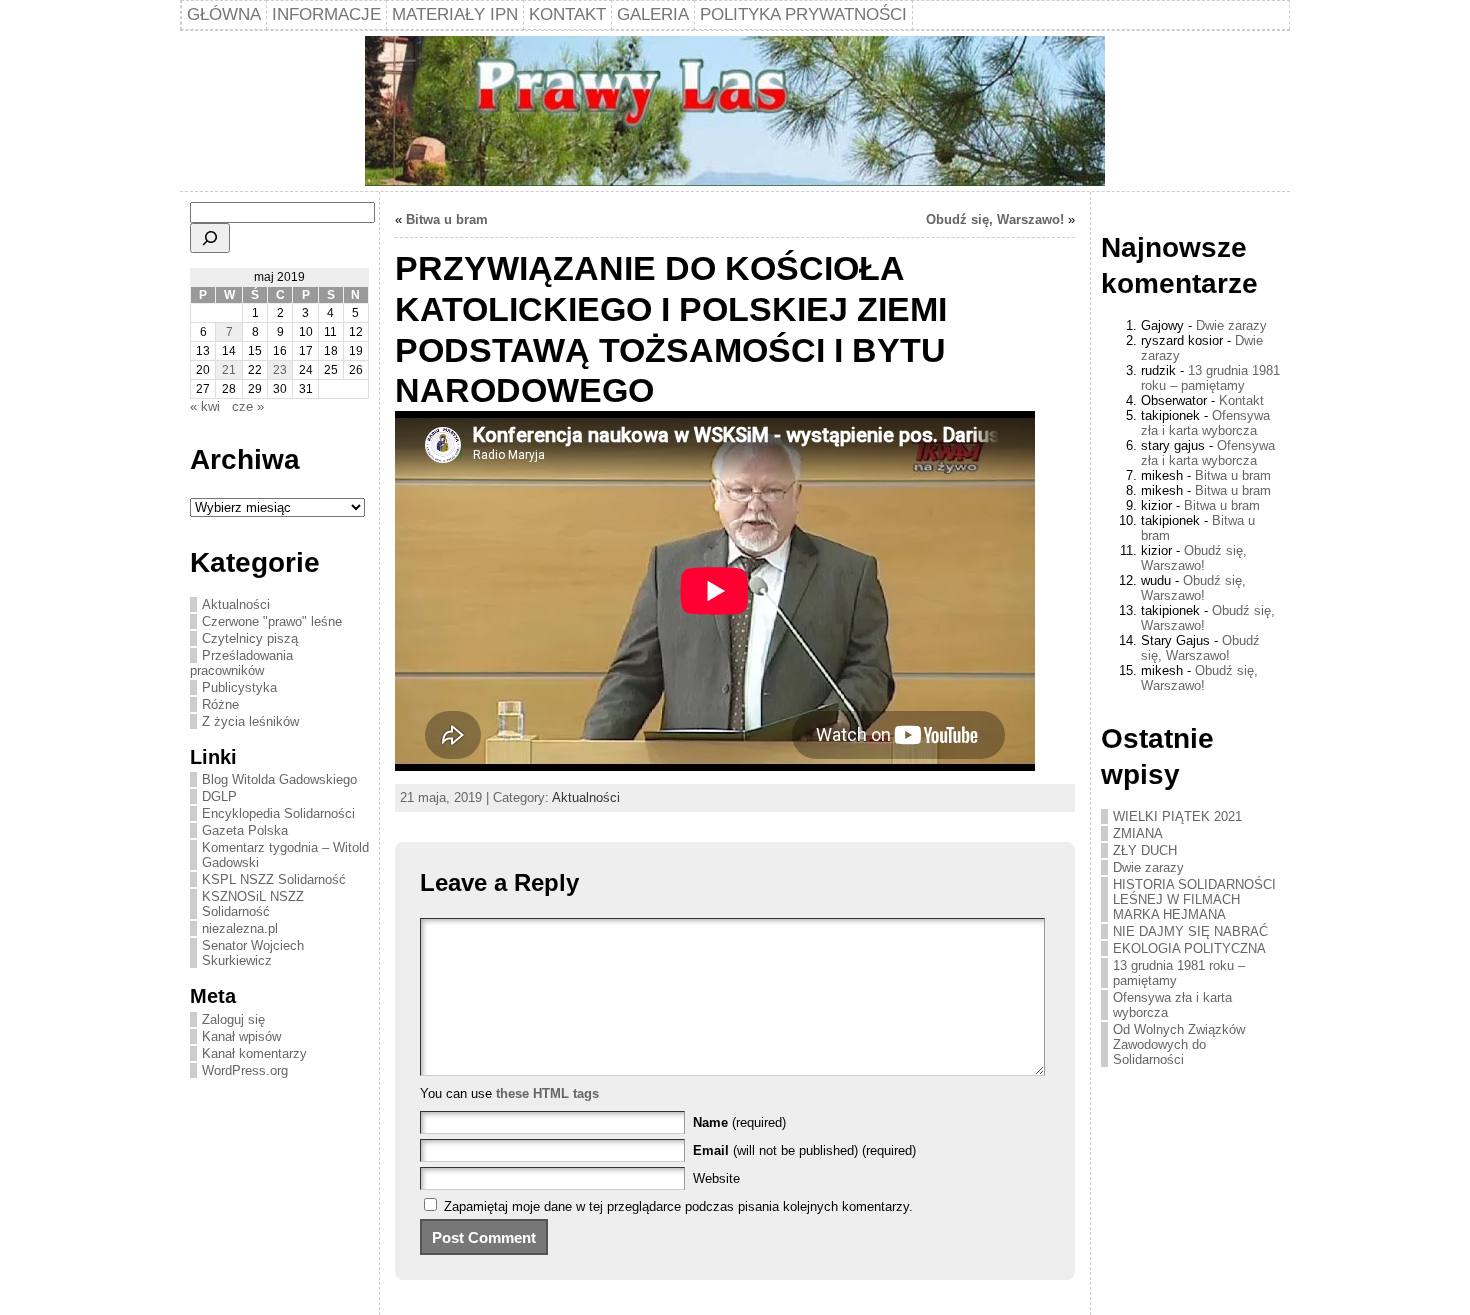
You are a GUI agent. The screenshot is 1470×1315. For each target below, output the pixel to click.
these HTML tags (547, 1093)
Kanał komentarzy (254, 1053)
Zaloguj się (233, 1019)
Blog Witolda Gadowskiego (279, 779)
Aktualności (236, 604)
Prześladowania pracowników (241, 663)
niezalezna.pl (240, 928)
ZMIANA (1138, 833)
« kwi (205, 406)
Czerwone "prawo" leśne (272, 621)
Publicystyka (239, 687)
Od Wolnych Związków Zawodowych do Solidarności (1179, 1044)
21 (229, 370)
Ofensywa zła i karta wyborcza (1205, 423)
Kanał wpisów (241, 1036)
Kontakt (1241, 400)
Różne (220, 704)
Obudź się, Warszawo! (995, 219)
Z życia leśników (250, 721)
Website (716, 1178)
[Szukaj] (210, 238)
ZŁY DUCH (1145, 850)
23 (280, 370)
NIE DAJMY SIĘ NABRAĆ (1190, 931)
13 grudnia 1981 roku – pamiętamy (1210, 378)
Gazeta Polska (245, 830)
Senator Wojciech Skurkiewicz (253, 953)
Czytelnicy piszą (250, 638)
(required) (739, 1122)
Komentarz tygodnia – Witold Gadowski (285, 855)
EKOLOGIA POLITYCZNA (1189, 948)
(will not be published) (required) (804, 1150)
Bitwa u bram (447, 219)
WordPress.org (245, 1070)
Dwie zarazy (1231, 325)
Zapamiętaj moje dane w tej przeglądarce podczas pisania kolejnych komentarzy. (678, 1206)
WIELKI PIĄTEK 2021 (1177, 816)
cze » (248, 406)
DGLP (219, 796)
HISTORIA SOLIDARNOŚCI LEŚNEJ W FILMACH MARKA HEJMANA (1194, 899)
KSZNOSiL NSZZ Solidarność (253, 904)
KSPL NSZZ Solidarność (274, 879)
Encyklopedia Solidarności (278, 813)
